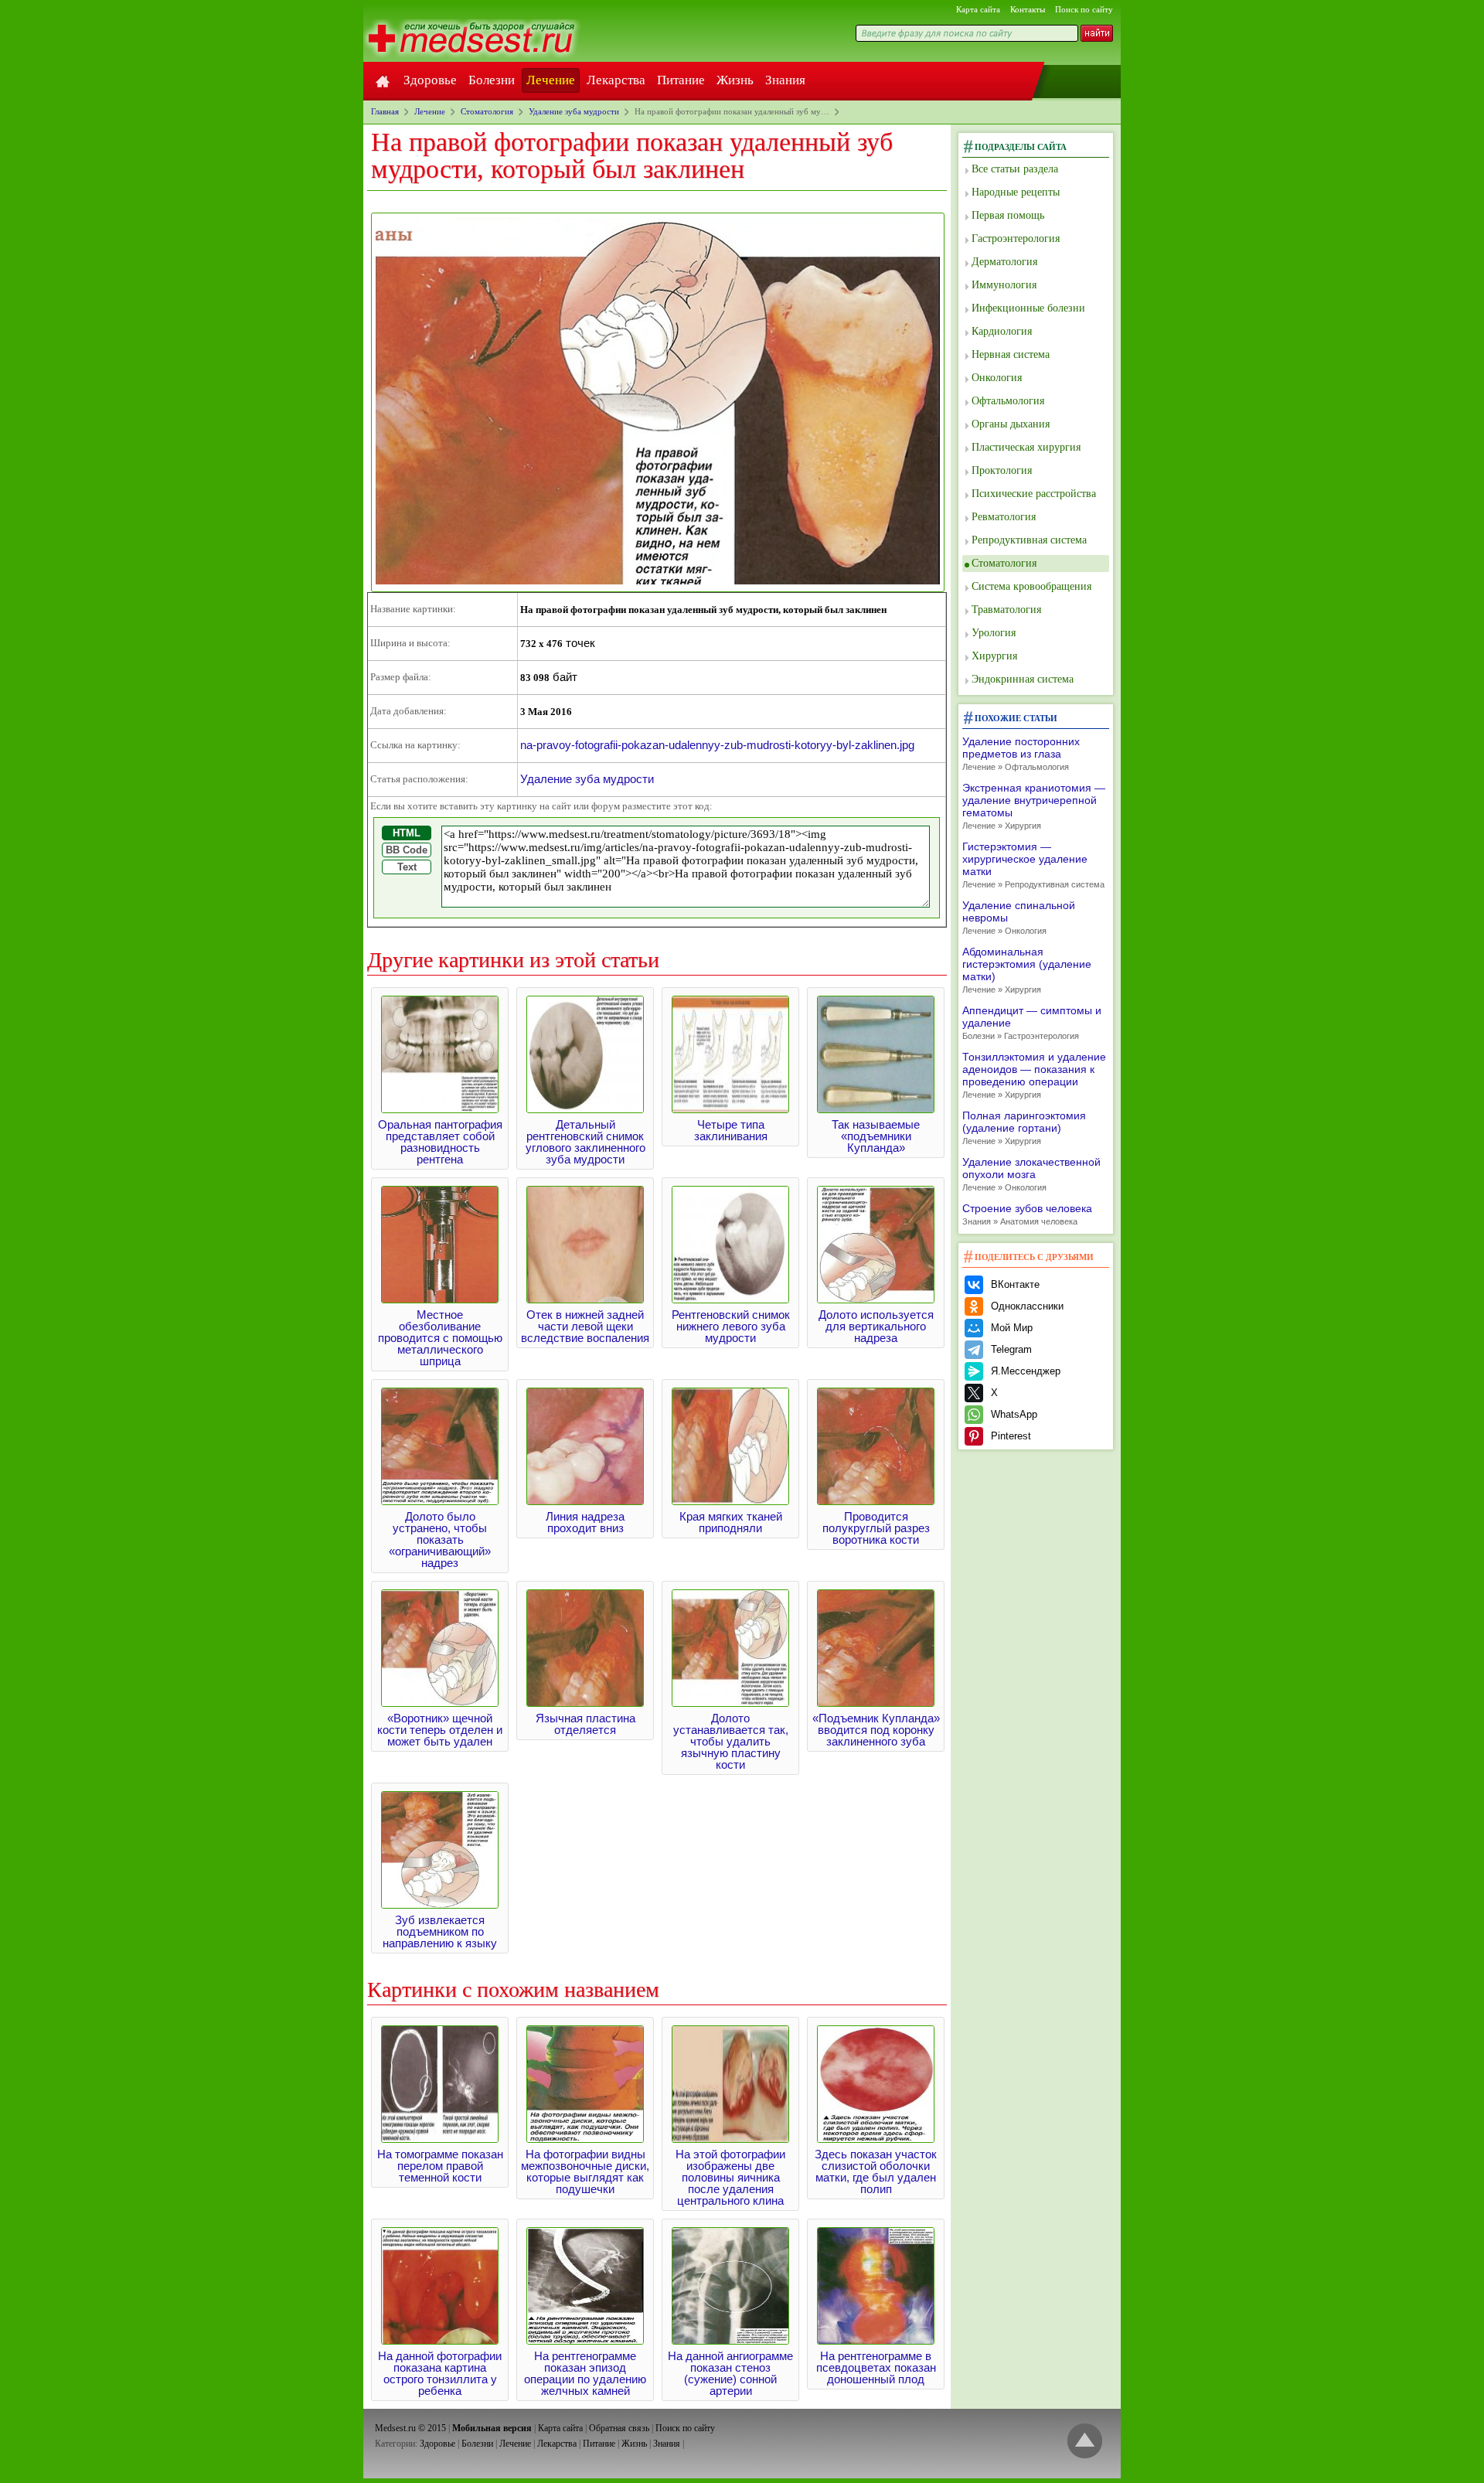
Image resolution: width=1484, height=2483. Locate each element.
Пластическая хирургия (1026, 447)
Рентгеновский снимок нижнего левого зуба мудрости (731, 1326)
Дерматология (1004, 262)
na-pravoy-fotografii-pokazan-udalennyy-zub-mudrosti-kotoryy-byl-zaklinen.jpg (717, 745)
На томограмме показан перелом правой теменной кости (440, 2166)
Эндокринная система (1023, 679)
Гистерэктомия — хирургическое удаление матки (1033, 865)
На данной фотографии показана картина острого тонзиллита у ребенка (440, 2373)
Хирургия (994, 656)
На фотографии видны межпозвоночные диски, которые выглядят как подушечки (585, 2171)
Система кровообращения (1031, 586)
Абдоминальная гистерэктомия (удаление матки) (1027, 970)
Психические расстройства (1034, 494)
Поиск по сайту (1084, 9)
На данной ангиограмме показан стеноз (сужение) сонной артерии (730, 2373)
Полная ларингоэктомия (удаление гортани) (1024, 1127)
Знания (785, 80)
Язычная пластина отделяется (585, 1724)
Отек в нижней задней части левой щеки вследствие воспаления (585, 1326)
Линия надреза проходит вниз (585, 1522)
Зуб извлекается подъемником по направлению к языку (440, 1931)
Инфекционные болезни (1028, 308)
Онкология (997, 378)
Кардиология (1002, 331)
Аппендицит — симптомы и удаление (1032, 1022)
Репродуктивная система (1029, 540)
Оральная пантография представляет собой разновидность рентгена (440, 1142)
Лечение (551, 80)
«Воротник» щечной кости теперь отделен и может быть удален (440, 1730)
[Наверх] (1085, 2442)
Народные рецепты (1016, 192)
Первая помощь (1008, 215)
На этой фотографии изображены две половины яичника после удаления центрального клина (730, 2177)
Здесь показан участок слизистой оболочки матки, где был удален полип (876, 2171)
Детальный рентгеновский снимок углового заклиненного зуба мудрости (585, 1142)
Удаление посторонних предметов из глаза (1021, 753)
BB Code (407, 850)
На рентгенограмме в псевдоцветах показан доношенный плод (876, 2367)
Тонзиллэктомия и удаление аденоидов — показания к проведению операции (1034, 1075)
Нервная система (1011, 354)
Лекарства (616, 80)
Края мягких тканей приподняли (731, 1522)
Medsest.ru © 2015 (410, 2428)
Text (407, 867)
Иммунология (1004, 285)
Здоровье (430, 80)
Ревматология (1004, 517)
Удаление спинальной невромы (1019, 917)
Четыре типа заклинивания (731, 1130)
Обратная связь (619, 2428)
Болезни (492, 80)
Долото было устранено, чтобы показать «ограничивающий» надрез (440, 1540)
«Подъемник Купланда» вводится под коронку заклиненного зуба (876, 1730)
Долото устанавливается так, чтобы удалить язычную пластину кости (731, 1741)
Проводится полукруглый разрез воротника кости (876, 1528)
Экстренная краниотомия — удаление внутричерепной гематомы (1034, 806)
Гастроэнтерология (1016, 238)
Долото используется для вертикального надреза (876, 1326)
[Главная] (383, 80)
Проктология (1002, 470)
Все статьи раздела (1015, 169)
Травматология (1006, 610)
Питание (681, 80)
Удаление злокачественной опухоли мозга (1031, 1174)
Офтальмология (1008, 401)
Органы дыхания (1011, 424)
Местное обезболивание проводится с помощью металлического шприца (440, 1338)
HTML (407, 833)
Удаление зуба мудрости (587, 779)
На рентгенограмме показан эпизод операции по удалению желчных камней (585, 2373)
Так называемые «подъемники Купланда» (876, 1136)
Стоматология (1004, 563)
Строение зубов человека (1027, 1214)
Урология (994, 633)
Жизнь (735, 80)
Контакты (1028, 9)
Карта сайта (978, 9)
